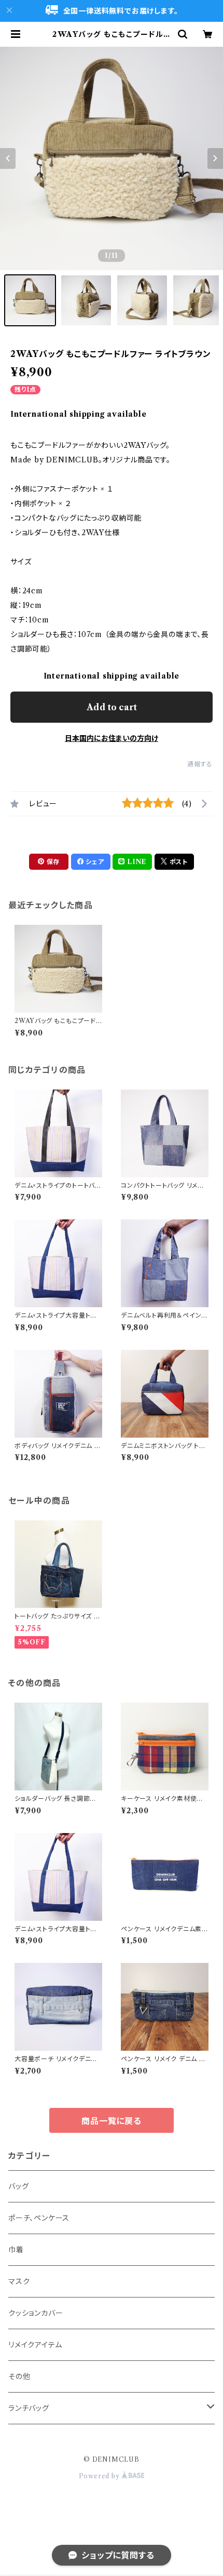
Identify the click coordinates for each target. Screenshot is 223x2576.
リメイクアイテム (35, 2345)
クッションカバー (36, 2313)
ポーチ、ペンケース (39, 2218)
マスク (19, 2281)
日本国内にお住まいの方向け (112, 738)
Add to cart (112, 707)
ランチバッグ (29, 2408)
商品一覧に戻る (112, 2121)
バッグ (18, 2186)
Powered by (100, 2476)
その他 (19, 2376)
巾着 (16, 2250)
